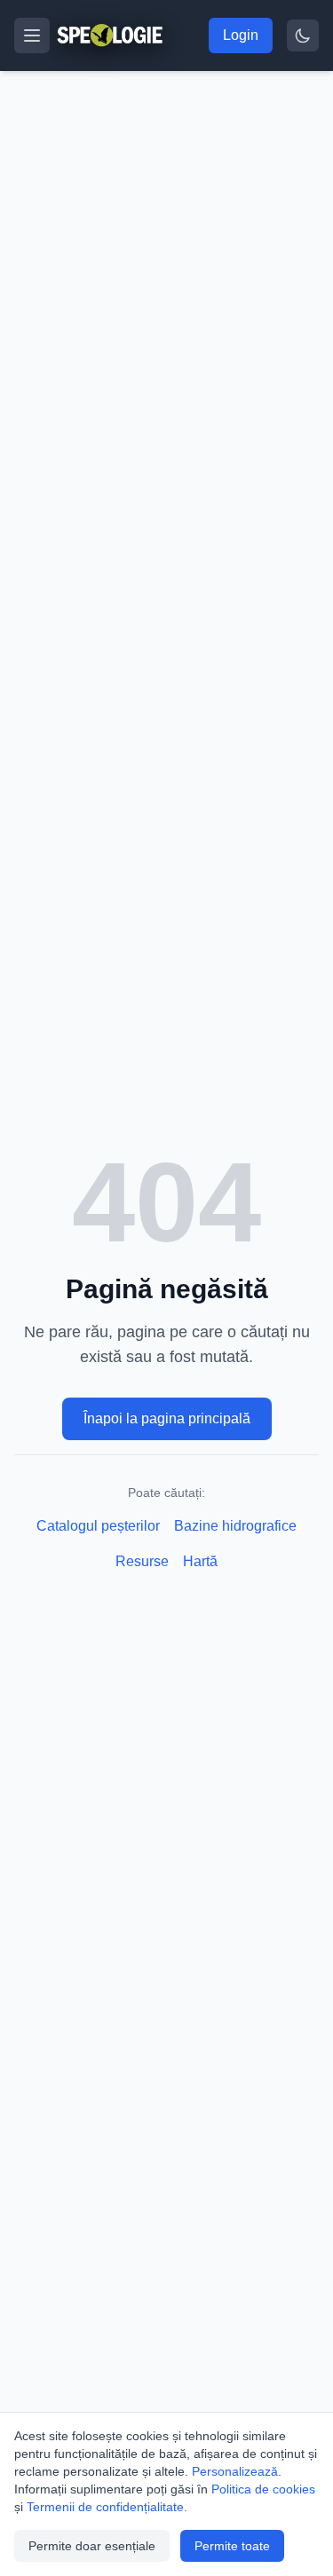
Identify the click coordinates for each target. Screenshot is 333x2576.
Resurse (142, 1561)
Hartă (200, 1561)
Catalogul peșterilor (98, 1526)
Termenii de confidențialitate (105, 2507)
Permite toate (232, 2546)
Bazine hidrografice (235, 1526)
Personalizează (235, 2471)
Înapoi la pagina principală (167, 1418)
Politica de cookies (263, 2489)
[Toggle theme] (303, 35)
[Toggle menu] (32, 35)
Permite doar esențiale (92, 2546)
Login (241, 35)
